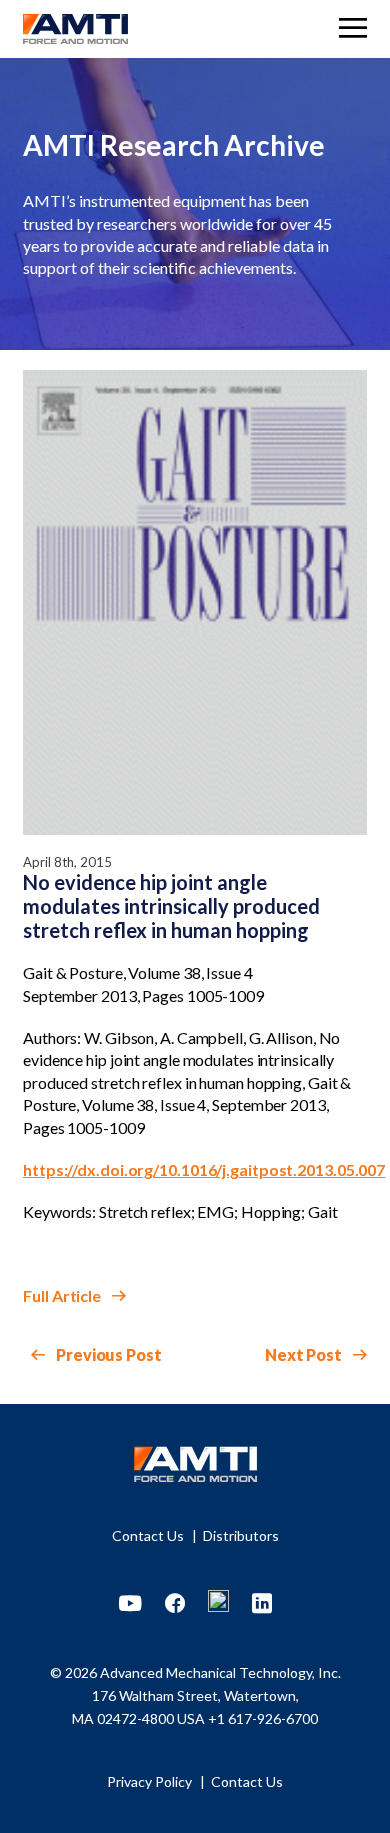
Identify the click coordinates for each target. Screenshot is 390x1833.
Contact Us (149, 1535)
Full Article (63, 1295)
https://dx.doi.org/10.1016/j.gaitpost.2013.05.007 (204, 1169)
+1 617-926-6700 (263, 1718)
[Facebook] (175, 1604)
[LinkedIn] (262, 1604)
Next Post (305, 1354)
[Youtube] (130, 1604)
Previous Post (107, 1354)
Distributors (241, 1535)
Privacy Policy (151, 1781)
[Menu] (353, 30)
